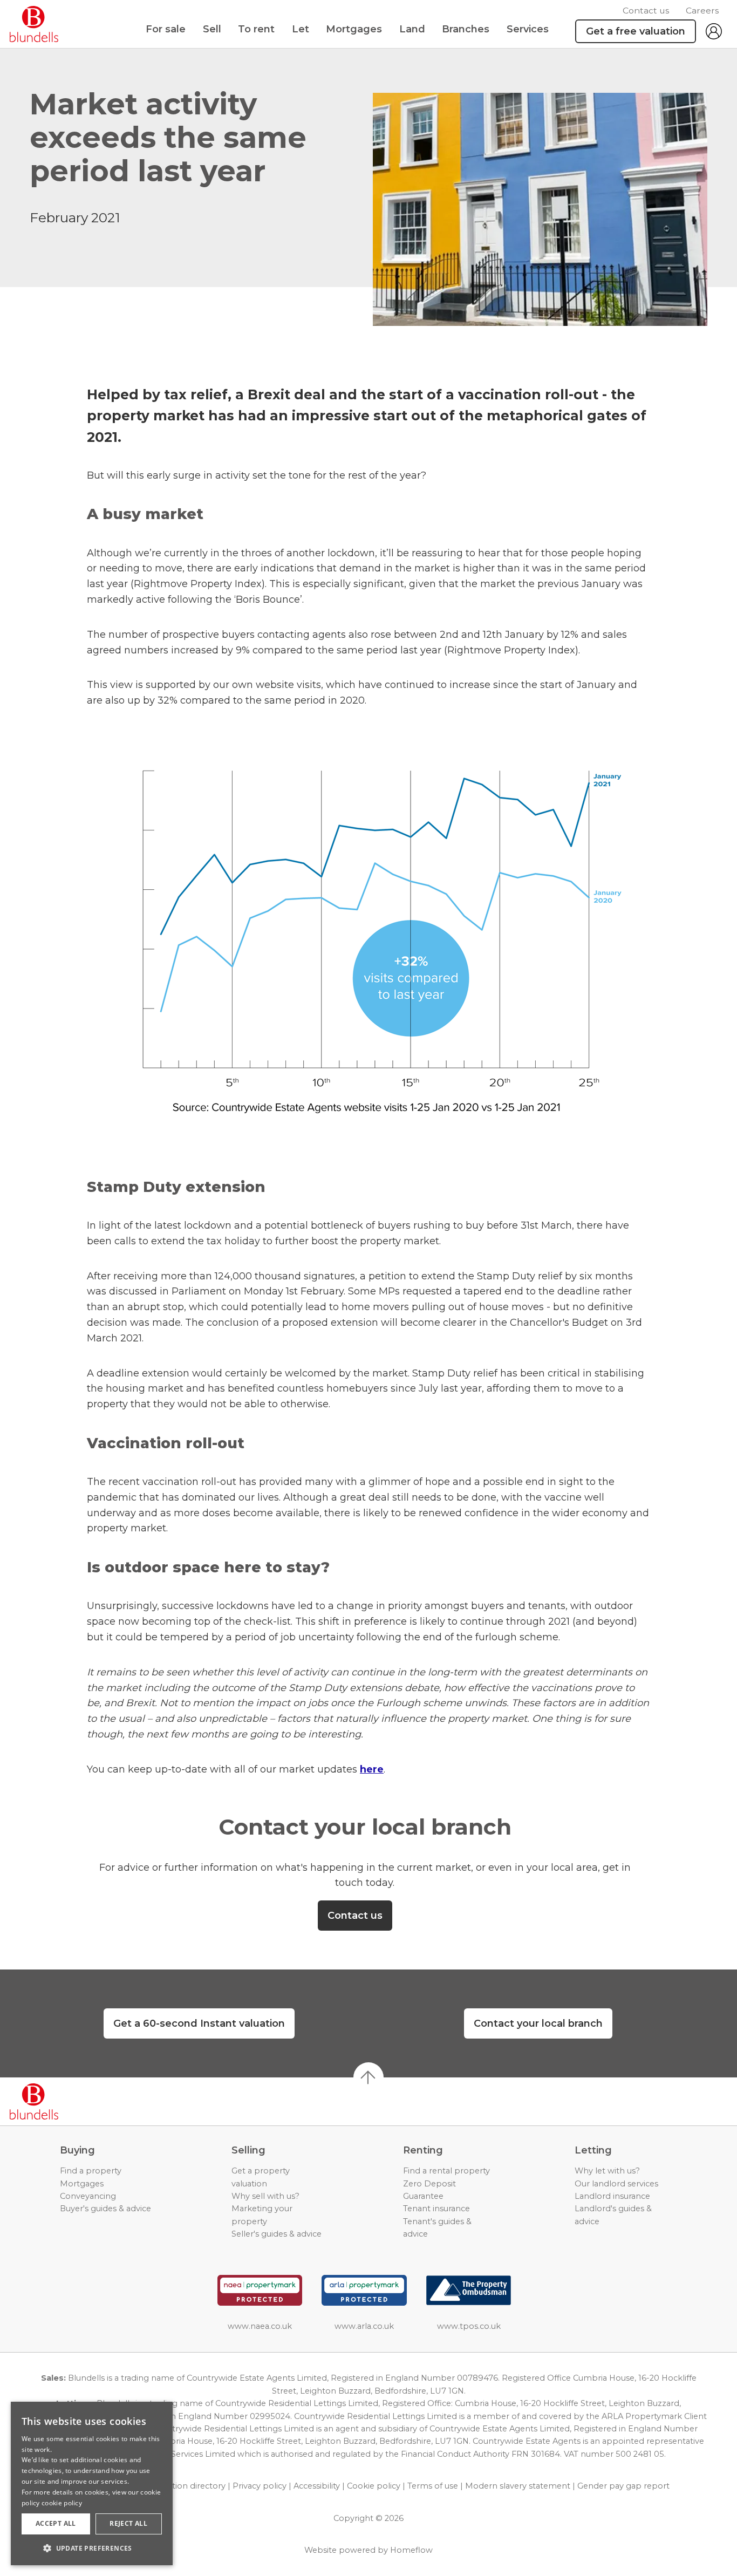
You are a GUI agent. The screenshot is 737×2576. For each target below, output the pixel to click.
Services (528, 29)
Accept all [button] (56, 2523)
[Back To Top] (368, 2077)
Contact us (646, 11)
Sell (212, 29)
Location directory (189, 2486)
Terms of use (433, 2486)
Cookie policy (374, 2486)
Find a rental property (446, 2171)
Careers (702, 11)
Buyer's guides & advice (105, 2209)
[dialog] (92, 2483)
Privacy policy (260, 2486)
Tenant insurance (436, 2209)
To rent (256, 29)
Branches (466, 29)
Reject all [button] (128, 2523)
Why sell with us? (265, 2196)
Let (301, 29)
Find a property (91, 2171)
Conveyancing (88, 2196)
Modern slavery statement (518, 2486)
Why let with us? (607, 2171)
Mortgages (354, 29)
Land (412, 29)
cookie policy (62, 2503)
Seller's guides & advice (277, 2234)
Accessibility (317, 2486)
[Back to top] (70, 2102)
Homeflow (411, 2550)
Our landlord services (616, 2184)
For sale (166, 29)
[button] (92, 2548)
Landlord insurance (612, 2196)
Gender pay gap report (623, 2486)
